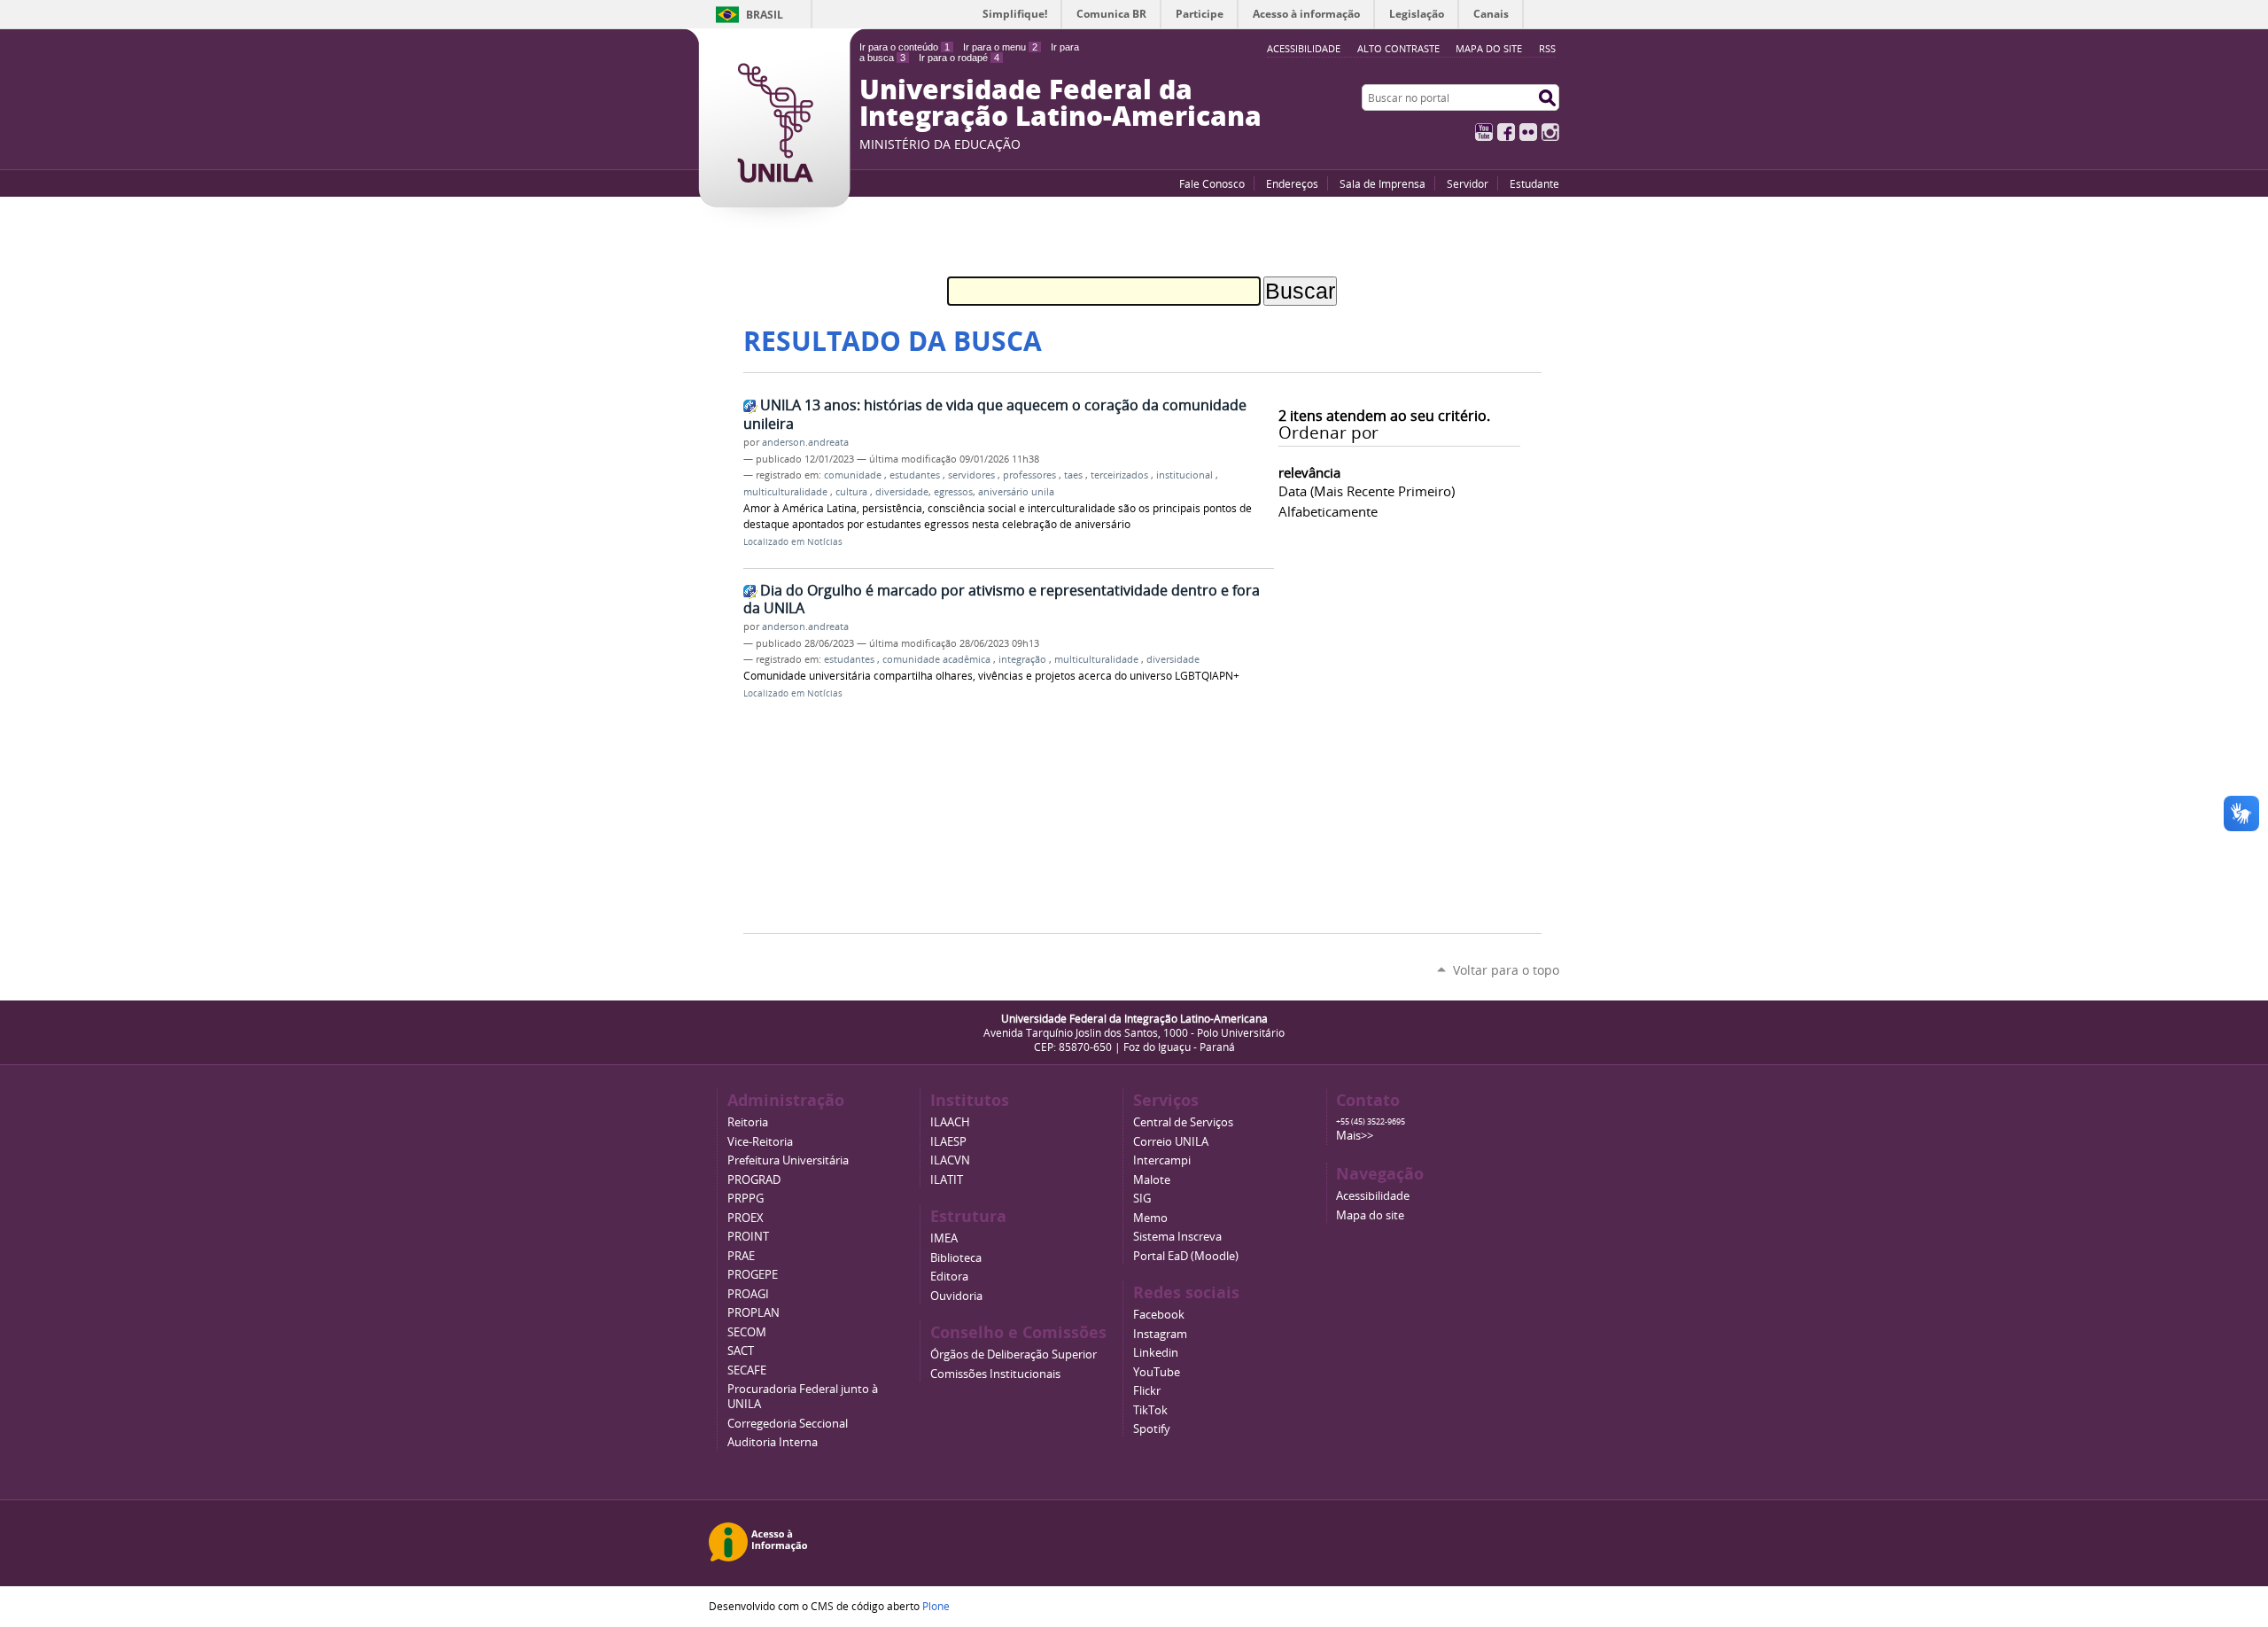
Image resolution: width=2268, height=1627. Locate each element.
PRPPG (746, 1199)
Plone (936, 1606)
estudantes (916, 475)
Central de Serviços (1183, 1122)
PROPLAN (753, 1313)
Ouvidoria (956, 1296)
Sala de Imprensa (1383, 183)
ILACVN (950, 1160)
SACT (741, 1351)
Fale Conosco (1212, 183)
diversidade (902, 492)
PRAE (741, 1256)
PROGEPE (753, 1275)
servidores (973, 475)
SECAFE (747, 1370)
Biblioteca (956, 1258)
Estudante (1534, 183)
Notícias (825, 542)
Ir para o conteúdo (905, 47)
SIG (1142, 1199)
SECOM (747, 1332)
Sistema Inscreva (1177, 1237)
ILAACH (950, 1122)
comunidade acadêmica (938, 659)
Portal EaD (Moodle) (1186, 1256)
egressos (953, 492)
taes (1075, 475)
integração (1024, 659)
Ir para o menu (1000, 47)
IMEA (944, 1238)
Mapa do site (1489, 48)
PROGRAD (754, 1180)
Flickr (1528, 132)
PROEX (746, 1218)
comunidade (854, 475)
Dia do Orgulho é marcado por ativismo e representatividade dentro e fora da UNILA (1002, 599)
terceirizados (1121, 475)
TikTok (1150, 1410)
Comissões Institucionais (995, 1374)
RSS (1547, 48)
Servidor (1468, 183)
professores (1031, 475)
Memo (1150, 1218)
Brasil (765, 15)
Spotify (1152, 1429)
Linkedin (1156, 1353)
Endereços (1292, 183)
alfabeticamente (1328, 511)
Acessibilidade (1373, 1196)
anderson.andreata (805, 442)
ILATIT (947, 1180)
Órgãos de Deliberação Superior (1014, 1355)
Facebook (1506, 132)
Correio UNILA (1171, 1142)
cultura (853, 492)
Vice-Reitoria (760, 1142)
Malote (1152, 1180)
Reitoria (748, 1122)
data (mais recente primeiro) (1367, 491)
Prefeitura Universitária (788, 1160)
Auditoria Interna (773, 1442)
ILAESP (948, 1142)
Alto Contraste (1398, 48)
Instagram (1550, 132)
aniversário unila (1016, 492)
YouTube (1484, 132)
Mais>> (1355, 1136)
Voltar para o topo (1506, 970)
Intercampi (1162, 1160)
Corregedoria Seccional (788, 1424)
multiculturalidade (787, 492)
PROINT (748, 1237)
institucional (1186, 475)
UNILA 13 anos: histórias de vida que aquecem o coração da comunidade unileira (995, 414)
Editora (949, 1277)
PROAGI (748, 1294)
